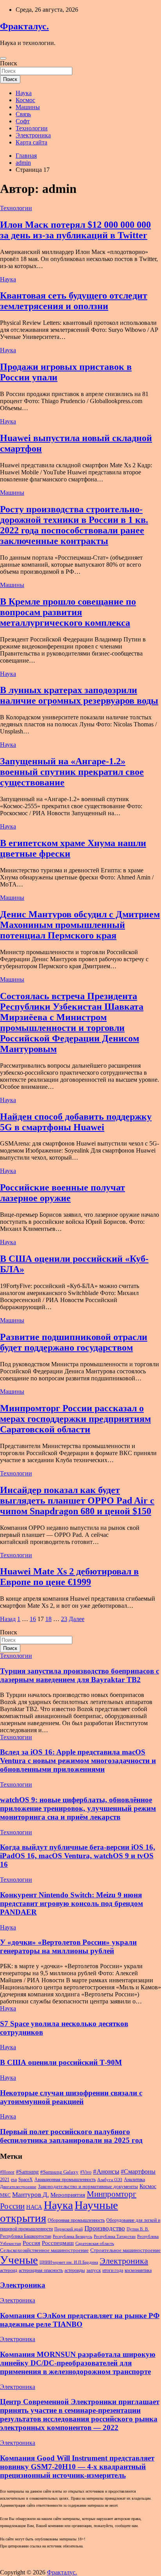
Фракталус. (24, 26)
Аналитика (134, 2180)
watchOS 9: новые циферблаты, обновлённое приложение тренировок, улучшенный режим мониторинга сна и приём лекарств (78, 1808)
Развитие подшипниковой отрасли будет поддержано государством (74, 1342)
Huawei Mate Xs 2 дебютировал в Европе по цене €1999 (69, 1577)
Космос (25, 100)
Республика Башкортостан (26, 2236)
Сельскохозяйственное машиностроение (44, 2250)
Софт (23, 121)
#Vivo (86, 2172)
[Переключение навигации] (3, 58)
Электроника (33, 135)
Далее (77, 1619)
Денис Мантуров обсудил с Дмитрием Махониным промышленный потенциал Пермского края (80, 925)
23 (64, 1619)
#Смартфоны (138, 2172)
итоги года (113, 2270)
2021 (5, 2180)
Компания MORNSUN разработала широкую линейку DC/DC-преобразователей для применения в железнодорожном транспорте (78, 2363)
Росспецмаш (58, 2243)
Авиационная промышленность (65, 2180)
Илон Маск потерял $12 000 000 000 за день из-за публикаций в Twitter (75, 230)
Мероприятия (68, 2195)
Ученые (19, 2260)
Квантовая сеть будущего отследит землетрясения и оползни (74, 301)
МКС (5, 2195)
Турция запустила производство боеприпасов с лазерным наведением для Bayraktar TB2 (80, 1675)
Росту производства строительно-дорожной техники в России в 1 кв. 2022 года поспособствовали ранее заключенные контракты (74, 525)
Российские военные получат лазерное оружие (63, 1193)
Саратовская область (95, 2244)
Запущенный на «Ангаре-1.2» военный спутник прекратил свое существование (72, 772)
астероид (9, 2270)
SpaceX (26, 2180)
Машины (28, 107)
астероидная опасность (41, 2270)
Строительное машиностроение (125, 2250)
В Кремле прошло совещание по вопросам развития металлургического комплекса (68, 612)
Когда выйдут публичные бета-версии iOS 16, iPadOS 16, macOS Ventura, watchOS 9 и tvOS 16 (78, 1856)
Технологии (32, 128)
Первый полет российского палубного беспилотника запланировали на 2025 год (71, 2136)
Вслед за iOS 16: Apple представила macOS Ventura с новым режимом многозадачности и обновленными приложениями (78, 1761)
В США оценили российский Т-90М (61, 2062)
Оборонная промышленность (76, 2220)
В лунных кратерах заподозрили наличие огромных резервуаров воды (79, 695)
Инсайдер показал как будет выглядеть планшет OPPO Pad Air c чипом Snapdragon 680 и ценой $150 (77, 1501)
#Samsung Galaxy (59, 2172)
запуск (94, 2270)
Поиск (9, 63)
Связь (23, 114)
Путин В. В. (138, 2229)
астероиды (75, 2270)
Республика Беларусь (72, 2236)
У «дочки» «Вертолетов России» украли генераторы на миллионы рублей (68, 1946)
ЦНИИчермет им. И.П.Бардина (69, 2262)
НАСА (34, 2207)
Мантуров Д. (30, 2195)
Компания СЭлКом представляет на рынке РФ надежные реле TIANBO (80, 2320)
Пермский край (69, 2229)
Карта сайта (31, 142)
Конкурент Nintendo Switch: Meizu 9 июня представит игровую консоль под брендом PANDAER (72, 1903)
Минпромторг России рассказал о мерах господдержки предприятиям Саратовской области (75, 1419)
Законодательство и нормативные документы (88, 2186)
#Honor (7, 2172)
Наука (24, 93)
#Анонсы (106, 2172)
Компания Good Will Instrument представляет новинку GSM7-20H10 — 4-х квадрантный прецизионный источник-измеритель (77, 2467)
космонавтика (138, 2270)
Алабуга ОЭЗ (110, 2180)
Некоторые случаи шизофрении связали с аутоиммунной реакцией (71, 2097)
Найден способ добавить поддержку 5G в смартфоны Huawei (76, 1122)
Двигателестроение (18, 2187)
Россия (31, 2243)
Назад (8, 1619)
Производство (105, 2228)
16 (33, 1619)
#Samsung (27, 2172)
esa (14, 2180)
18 (48, 1619)
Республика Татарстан (115, 2236)
